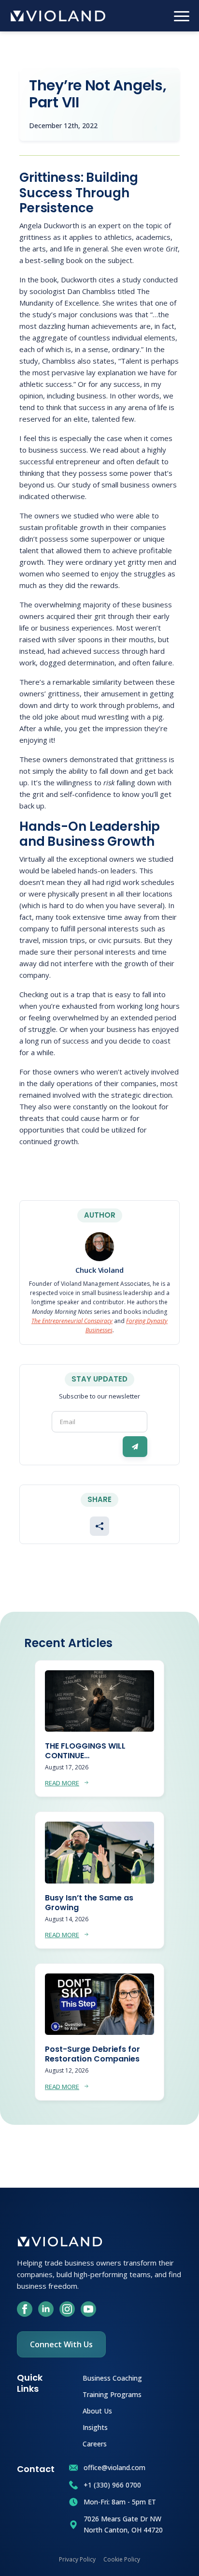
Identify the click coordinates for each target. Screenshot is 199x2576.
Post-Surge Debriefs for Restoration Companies (92, 2054)
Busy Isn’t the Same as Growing (89, 1903)
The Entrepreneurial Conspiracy (72, 1321)
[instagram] (67, 2309)
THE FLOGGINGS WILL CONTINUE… (85, 1751)
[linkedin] (46, 2309)
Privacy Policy (77, 2559)
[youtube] (88, 2309)
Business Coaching (112, 2377)
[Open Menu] (182, 16)
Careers (95, 2443)
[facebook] (25, 2309)
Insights (95, 2427)
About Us (97, 2410)
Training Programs (112, 2394)
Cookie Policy (122, 2559)
